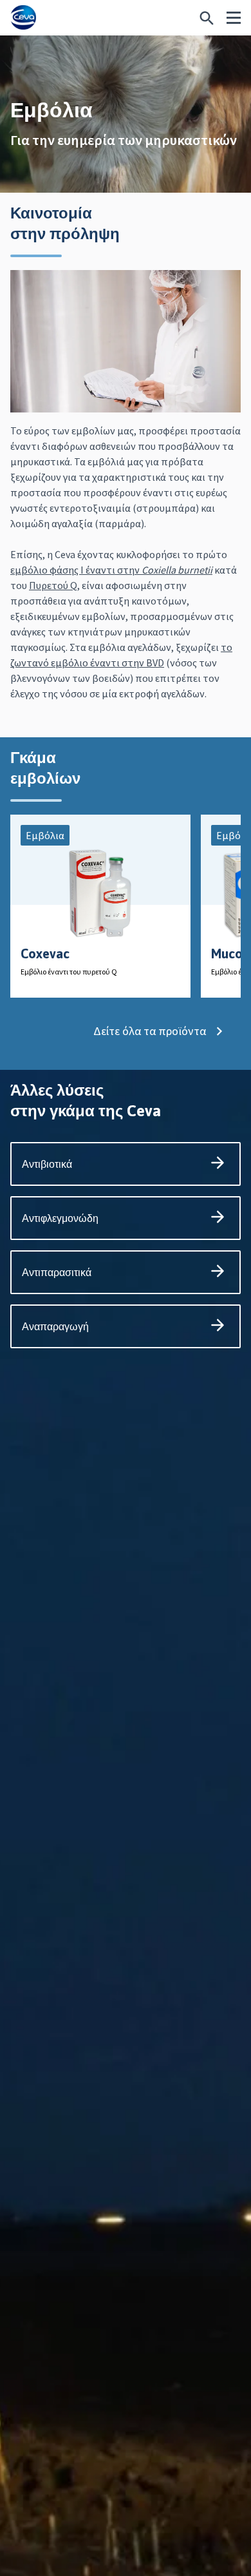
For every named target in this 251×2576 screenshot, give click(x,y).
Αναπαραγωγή (55, 1326)
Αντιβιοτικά (47, 1164)
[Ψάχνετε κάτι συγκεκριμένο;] (207, 18)
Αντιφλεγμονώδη (60, 1218)
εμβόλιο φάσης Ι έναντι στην (111, 570)
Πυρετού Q (53, 585)
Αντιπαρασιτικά (57, 1272)
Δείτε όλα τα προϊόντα (150, 1031)
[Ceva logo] (23, 18)
